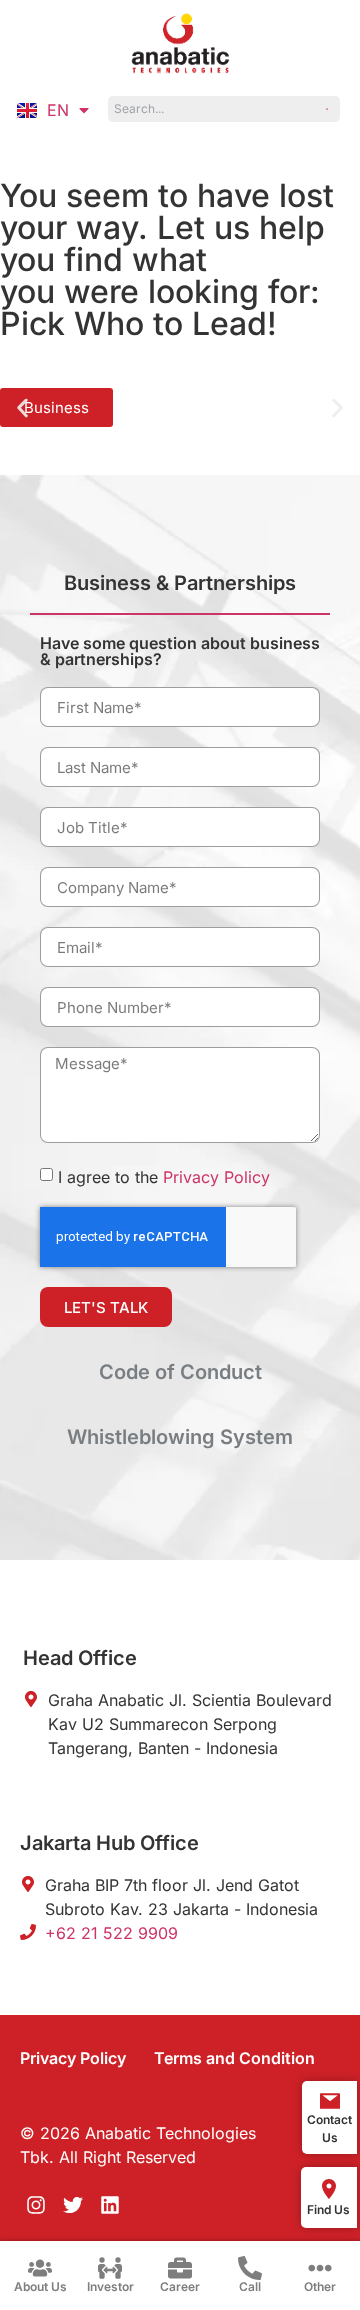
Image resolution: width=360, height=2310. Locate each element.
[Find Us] (329, 2189)
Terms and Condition (234, 2058)
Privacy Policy (216, 1177)
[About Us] (40, 2268)
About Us (40, 2286)
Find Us (328, 2209)
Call (250, 2286)
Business (56, 407)
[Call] (250, 2268)
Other (320, 2286)
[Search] (328, 109)
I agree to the (164, 1177)
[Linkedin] (110, 2205)
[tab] (180, 591)
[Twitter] (73, 2205)
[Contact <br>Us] (330, 2101)
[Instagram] (36, 2205)
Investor (110, 2286)
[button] (22, 407)
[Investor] (110, 2268)
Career (180, 2286)
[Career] (180, 2268)
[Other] (320, 2268)
